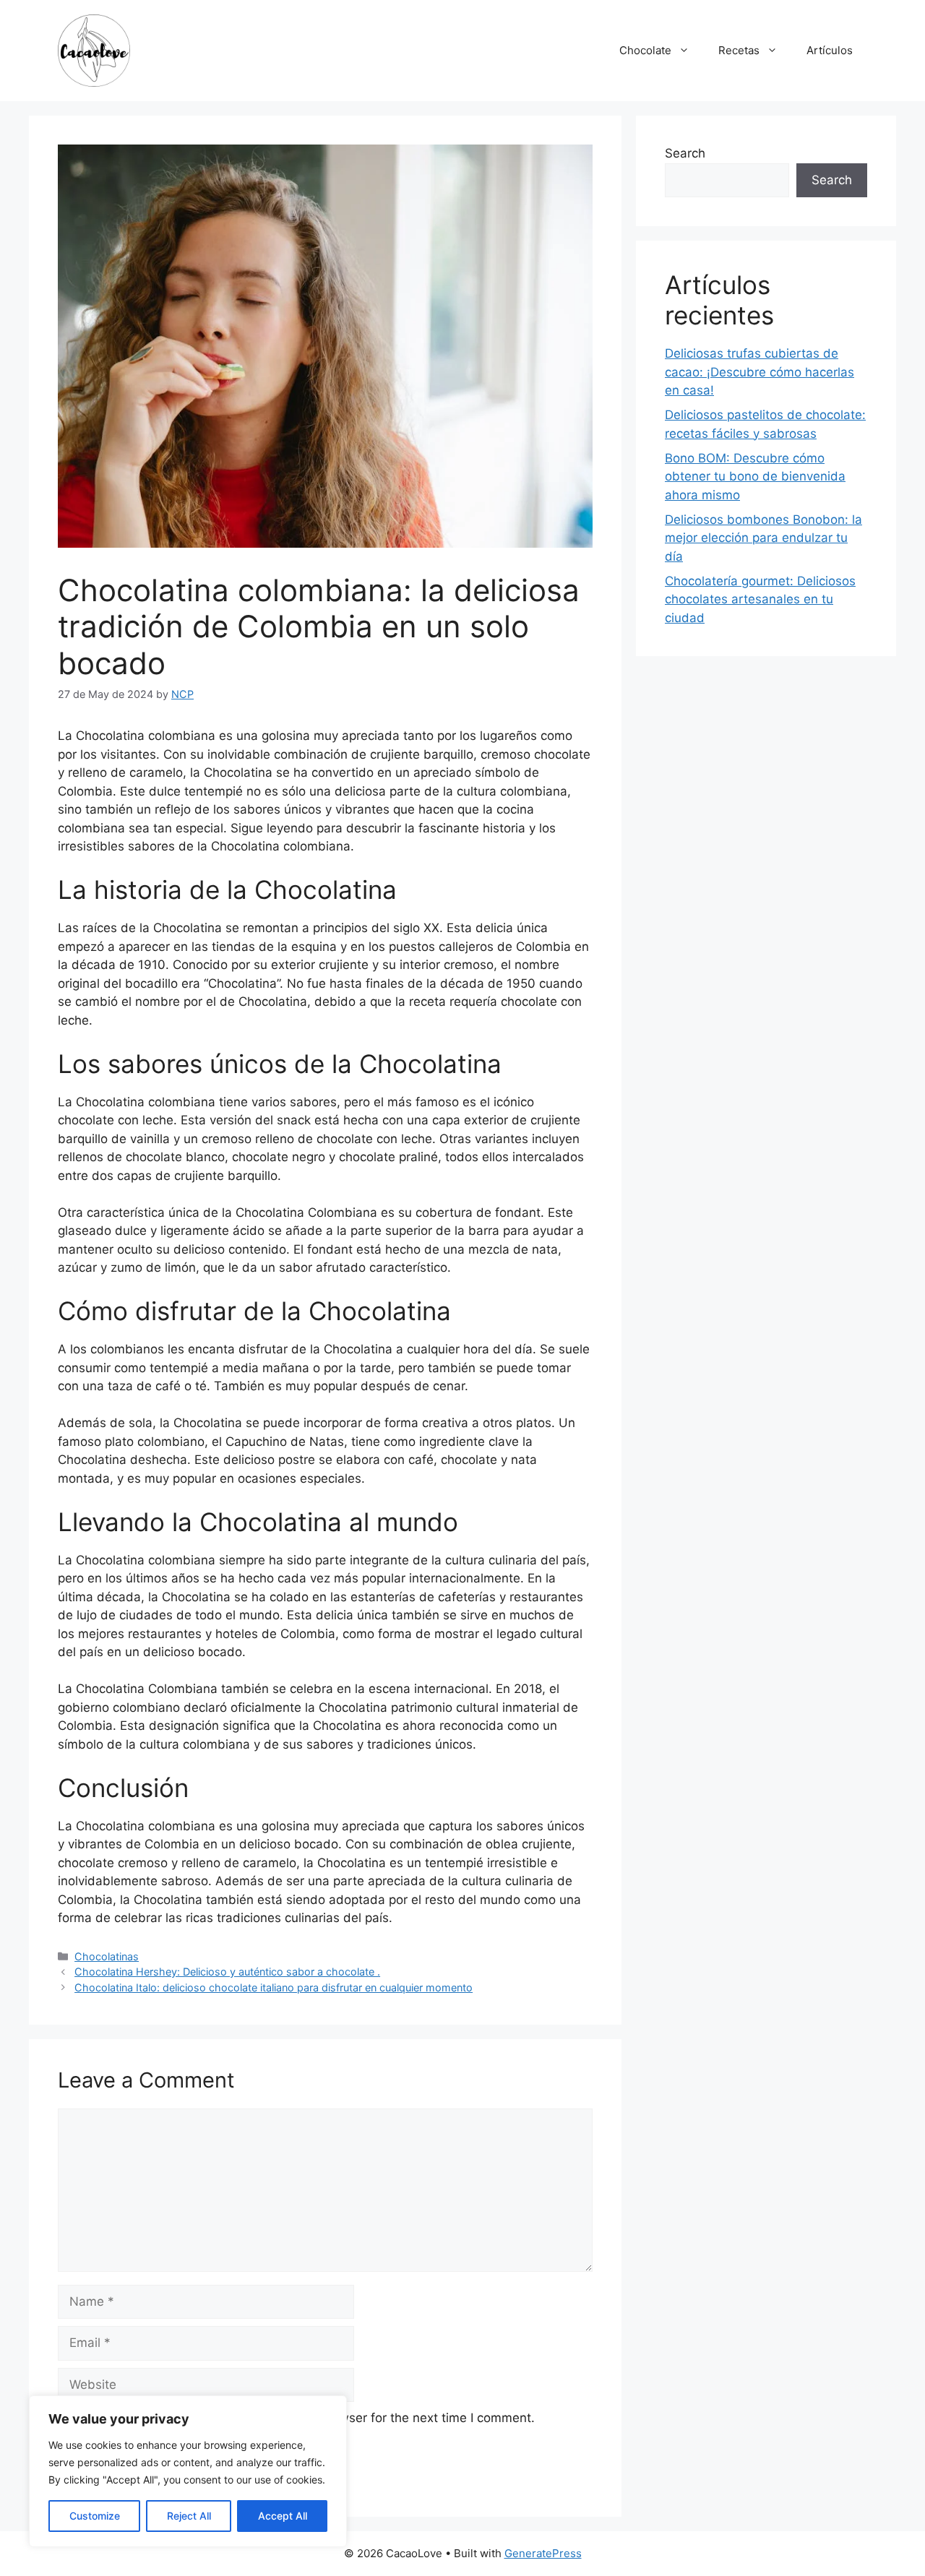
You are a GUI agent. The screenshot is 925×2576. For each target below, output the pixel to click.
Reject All (189, 2516)
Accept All (283, 2516)
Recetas (739, 50)
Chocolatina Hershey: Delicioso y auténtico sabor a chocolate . (227, 1972)
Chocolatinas (107, 1956)
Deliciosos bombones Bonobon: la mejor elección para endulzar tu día (763, 538)
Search (685, 153)
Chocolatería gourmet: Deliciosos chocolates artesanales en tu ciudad (760, 599)
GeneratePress (543, 2553)
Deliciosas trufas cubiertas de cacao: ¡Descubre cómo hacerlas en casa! (760, 372)
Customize (95, 2516)
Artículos (830, 50)
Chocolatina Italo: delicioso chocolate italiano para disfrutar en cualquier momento (274, 1987)
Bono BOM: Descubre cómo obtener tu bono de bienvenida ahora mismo (755, 477)
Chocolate (645, 50)
